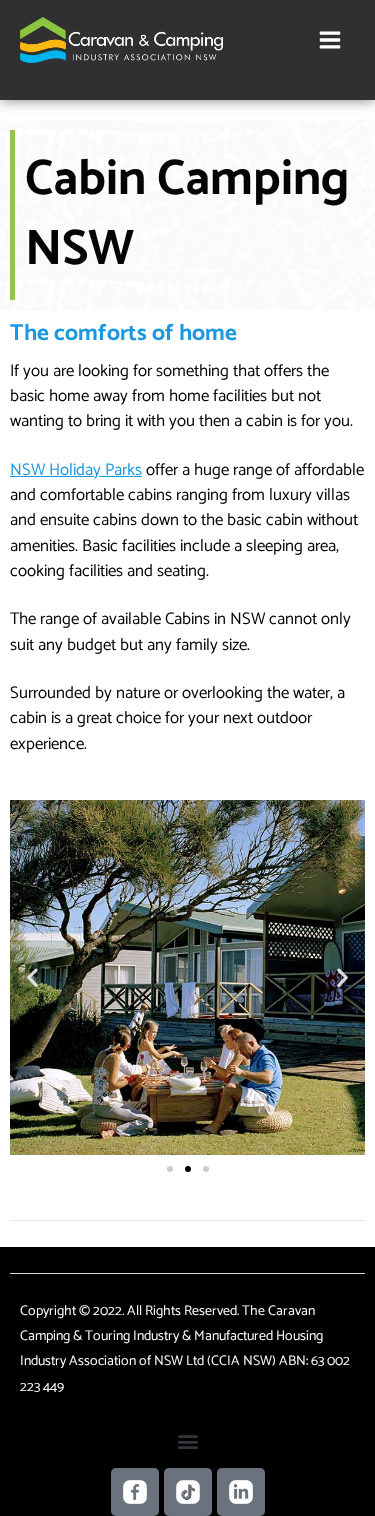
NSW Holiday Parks (76, 470)
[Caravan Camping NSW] (121, 40)
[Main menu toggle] (330, 39)
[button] (32, 977)
